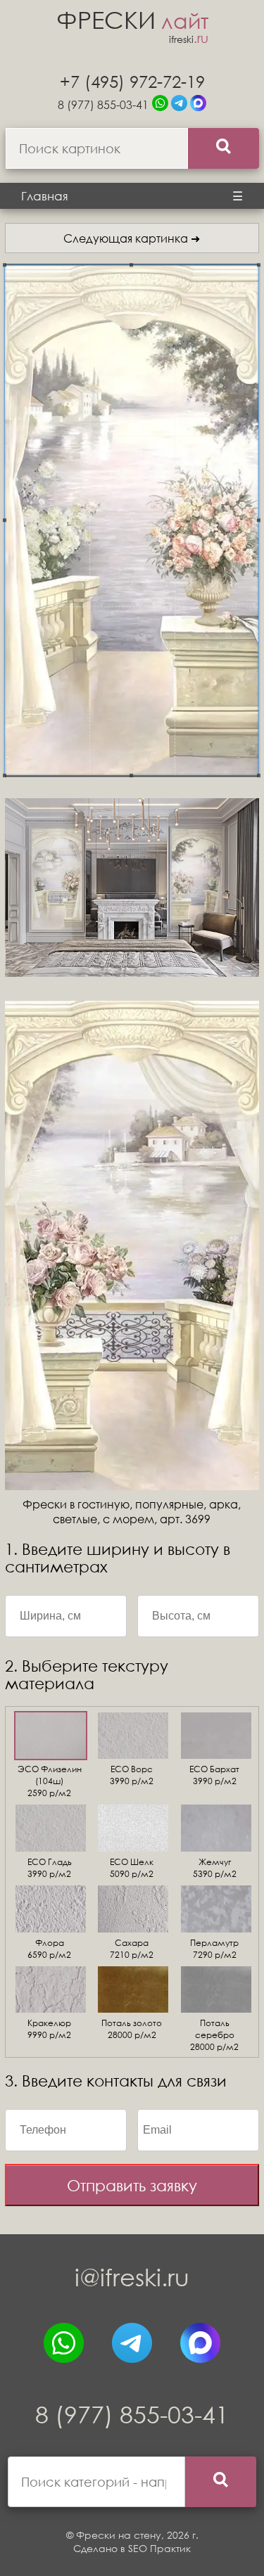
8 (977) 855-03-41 (103, 104)
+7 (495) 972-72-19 (132, 81)
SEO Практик (159, 2548)
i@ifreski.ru (132, 2277)
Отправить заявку (132, 2185)
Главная (45, 196)
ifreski (189, 39)
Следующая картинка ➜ (132, 238)
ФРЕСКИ (132, 19)
